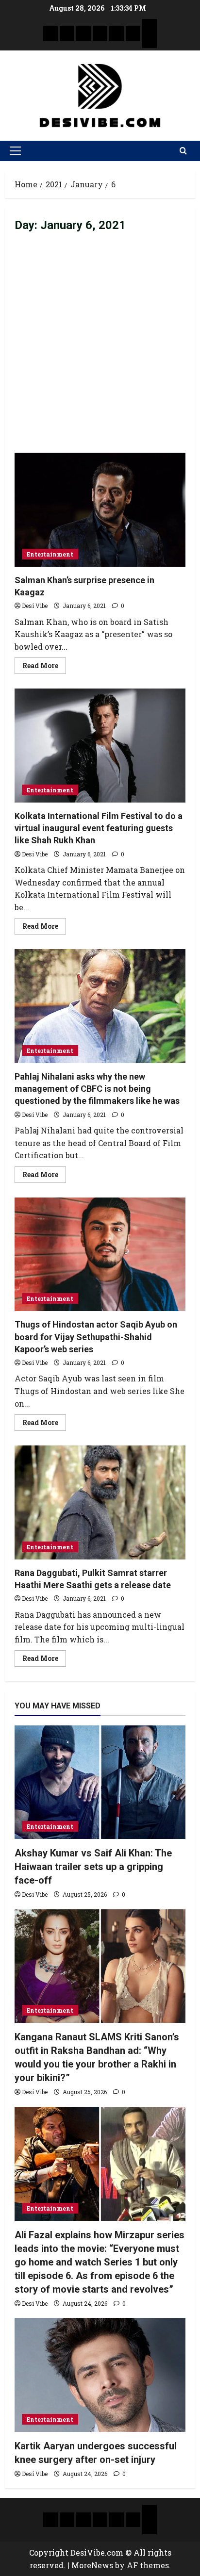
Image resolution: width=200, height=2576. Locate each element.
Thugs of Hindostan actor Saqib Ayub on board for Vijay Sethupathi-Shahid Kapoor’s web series (100, 1255)
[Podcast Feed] (150, 41)
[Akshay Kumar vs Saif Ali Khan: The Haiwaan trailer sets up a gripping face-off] (100, 1782)
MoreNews (92, 2565)
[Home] (50, 33)
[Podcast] (150, 26)
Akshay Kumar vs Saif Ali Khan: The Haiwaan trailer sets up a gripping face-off (93, 1867)
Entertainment (50, 554)
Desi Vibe (35, 606)
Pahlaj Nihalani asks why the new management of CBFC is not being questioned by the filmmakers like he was (100, 1006)
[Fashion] (100, 33)
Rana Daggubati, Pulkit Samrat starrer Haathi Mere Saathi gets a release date (100, 1502)
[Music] (83, 33)
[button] (15, 151)
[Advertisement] (100, 348)
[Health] (117, 33)
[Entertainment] (67, 33)
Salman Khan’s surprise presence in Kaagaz (100, 510)
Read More (44, 664)
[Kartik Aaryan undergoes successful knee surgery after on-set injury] (100, 2375)
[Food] (133, 33)
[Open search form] (183, 151)
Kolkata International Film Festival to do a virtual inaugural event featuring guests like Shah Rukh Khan (100, 746)
